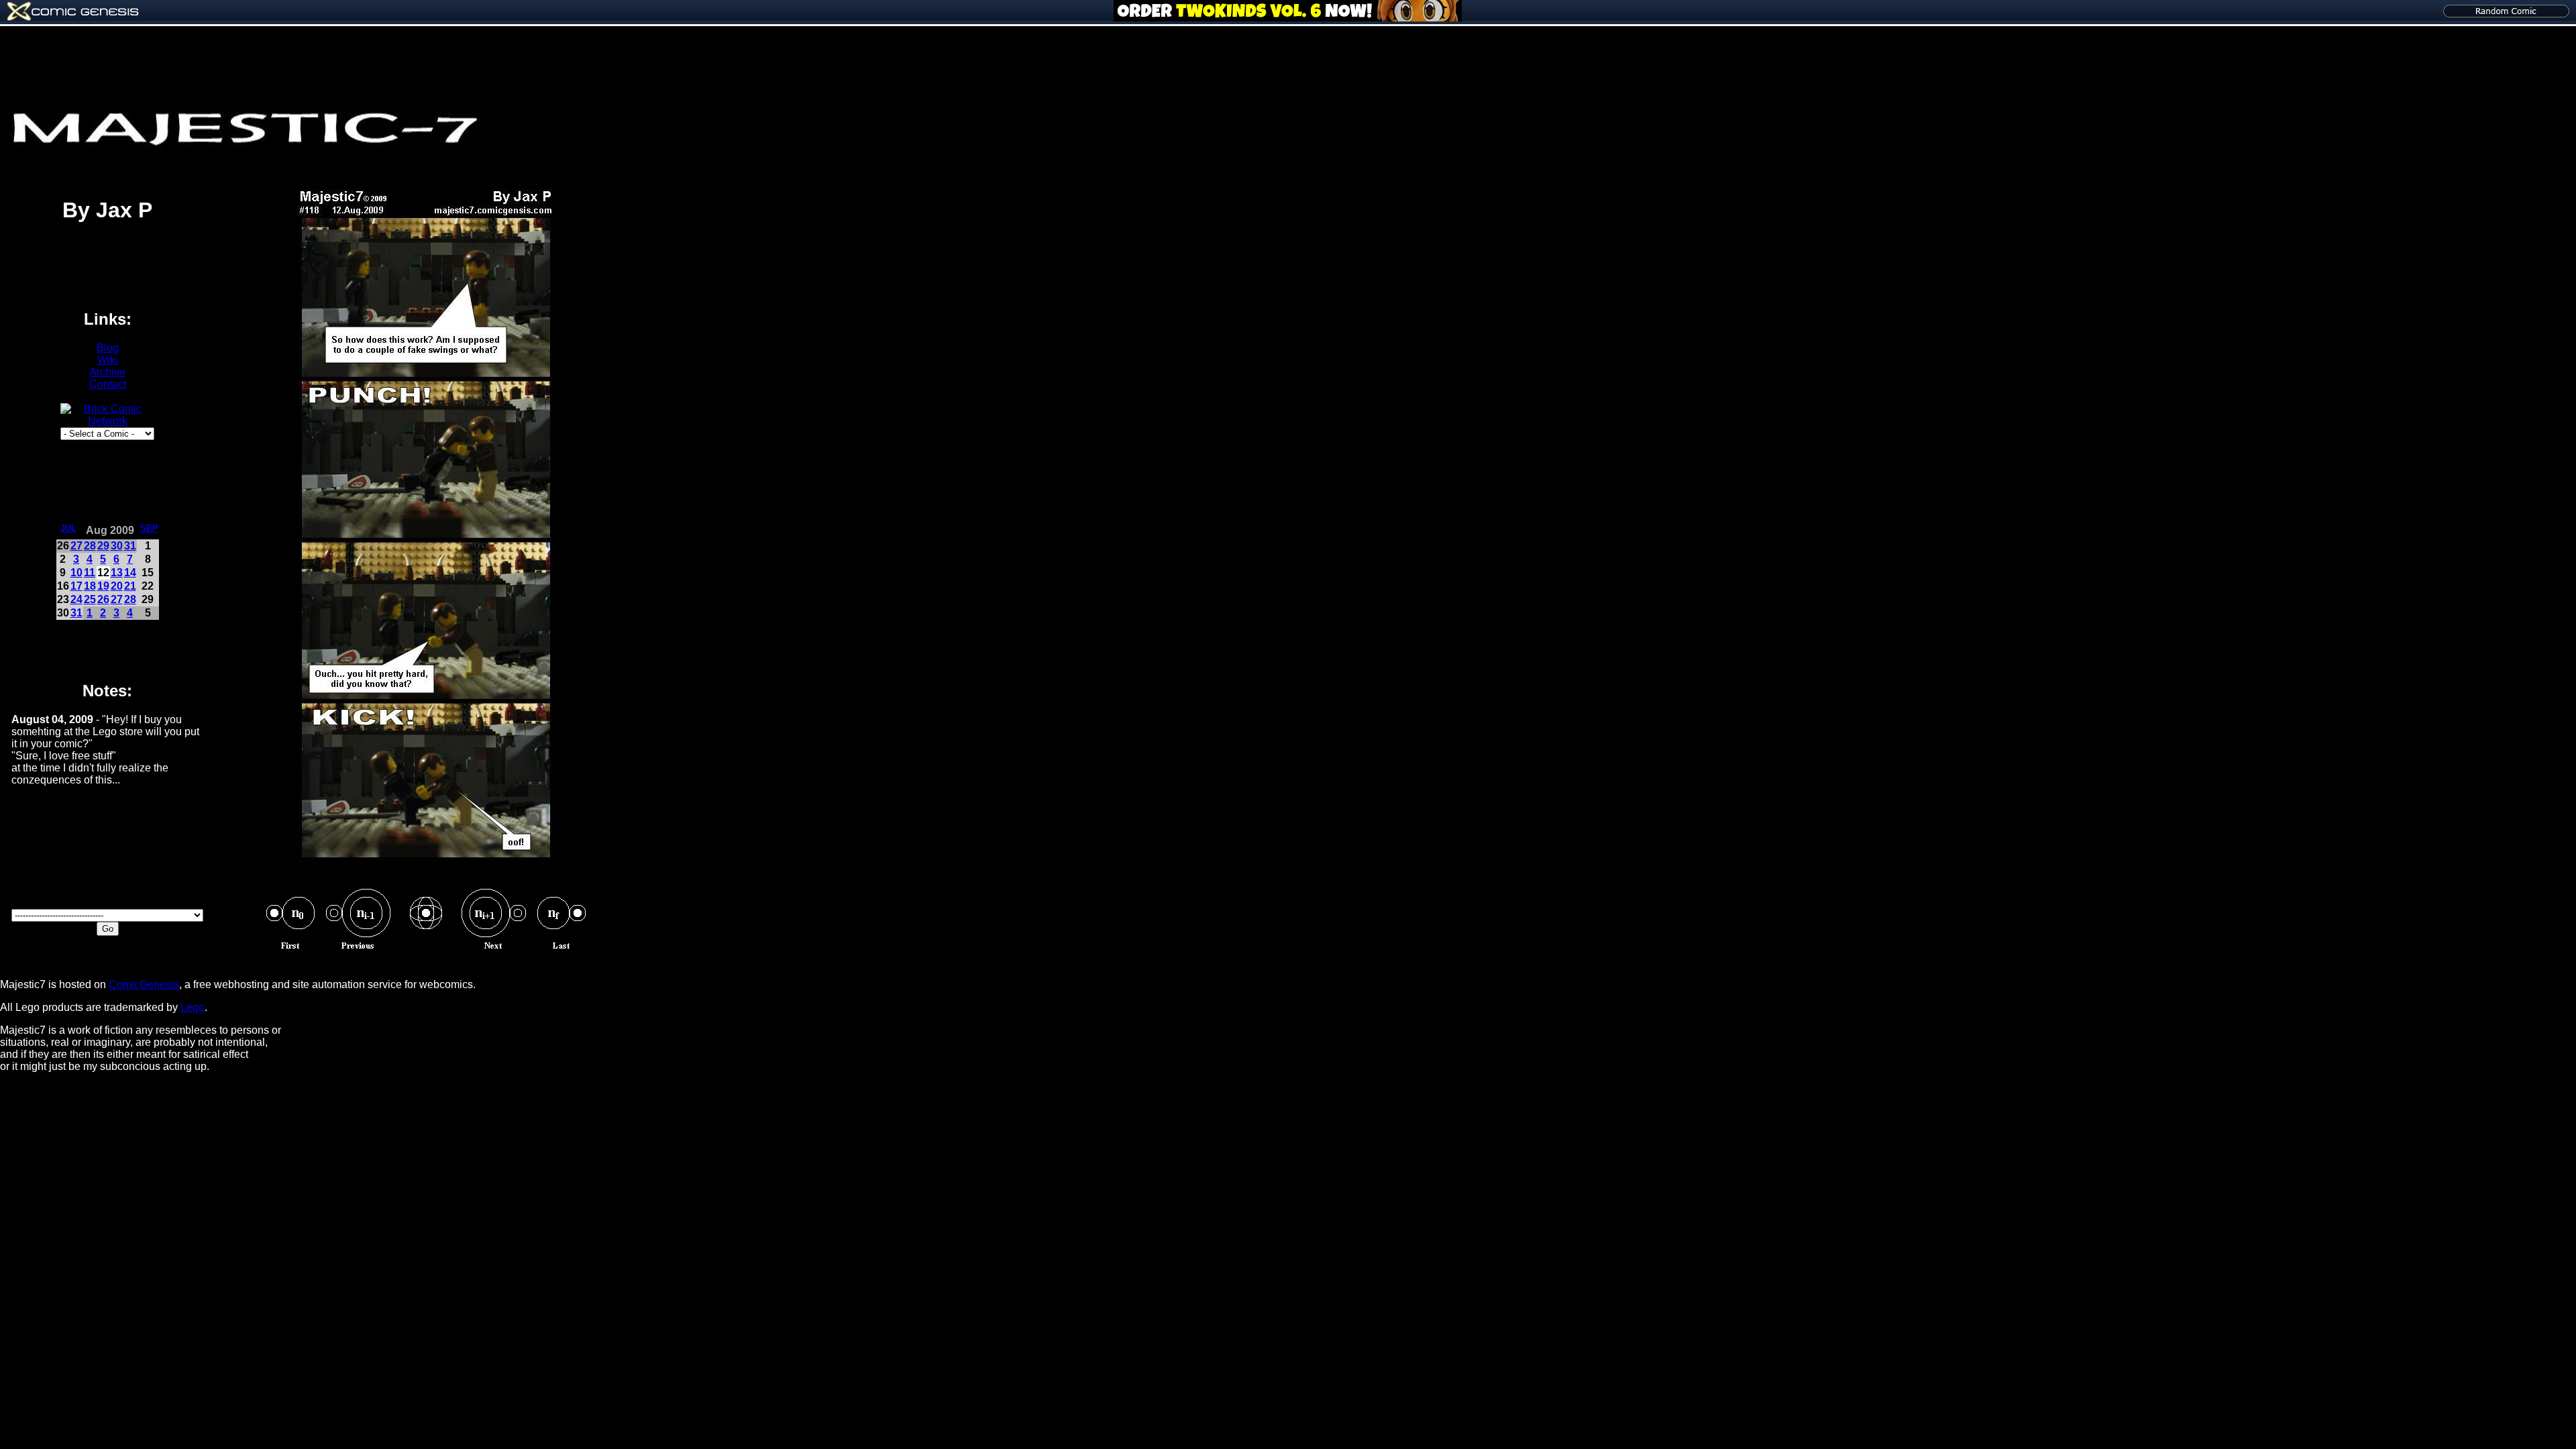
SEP (149, 528)
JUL (68, 528)
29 (103, 546)
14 (130, 573)
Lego (193, 1007)
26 (103, 599)
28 (90, 546)
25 (90, 599)
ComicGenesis (144, 984)
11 (90, 573)
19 (103, 586)
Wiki (108, 360)
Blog (108, 348)
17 (76, 586)
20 (117, 586)
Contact (108, 384)
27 (76, 546)
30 (117, 546)
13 (117, 573)
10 (76, 573)
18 (90, 586)
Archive (107, 372)
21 (130, 586)
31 (130, 546)
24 (76, 599)
